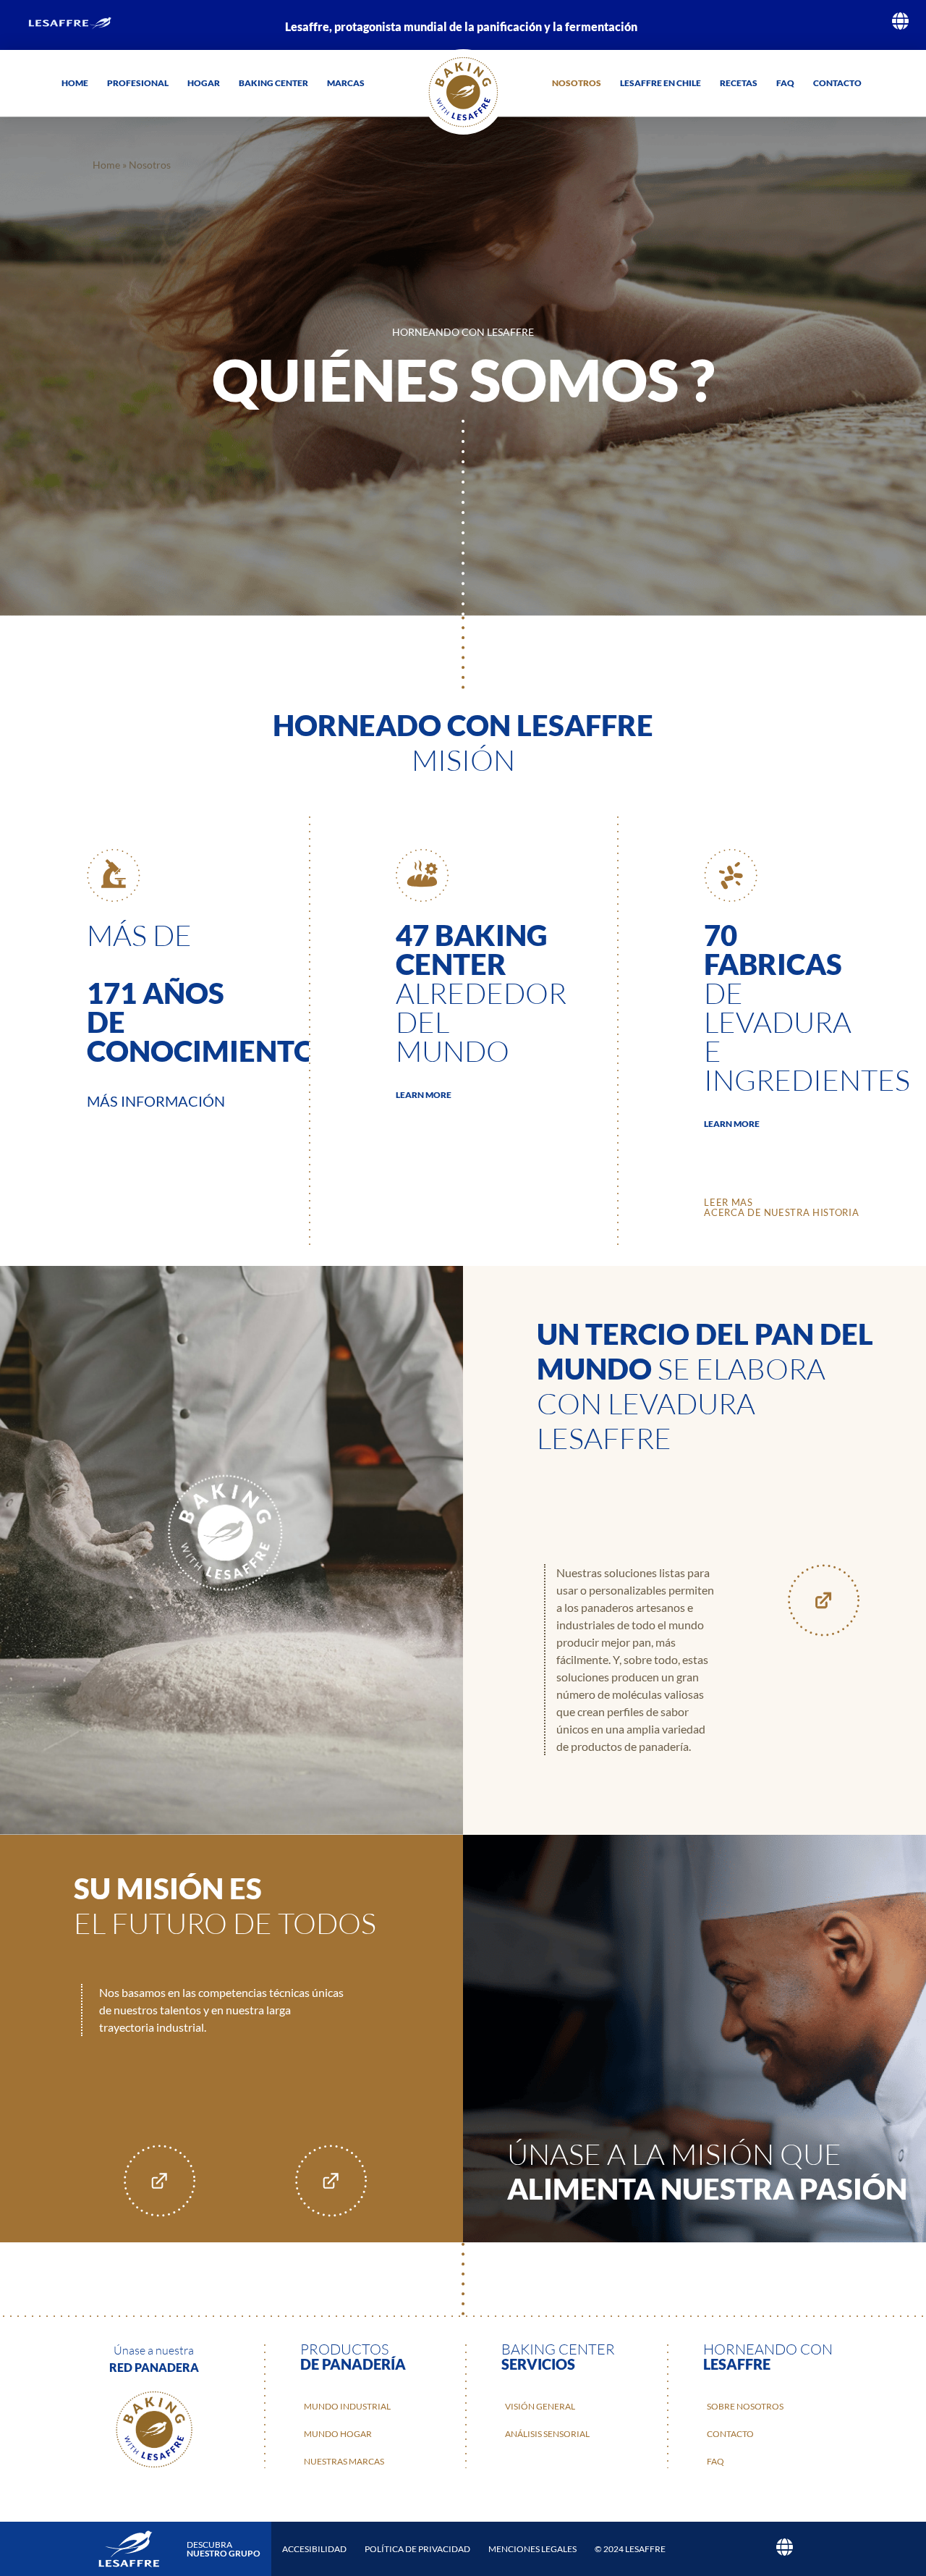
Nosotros (577, 83)
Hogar (204, 83)
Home (75, 83)
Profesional (138, 83)
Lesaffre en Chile (660, 83)
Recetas (739, 83)
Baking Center (273, 83)
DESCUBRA (224, 2549)
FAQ (785, 83)
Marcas (346, 83)
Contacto (837, 83)
